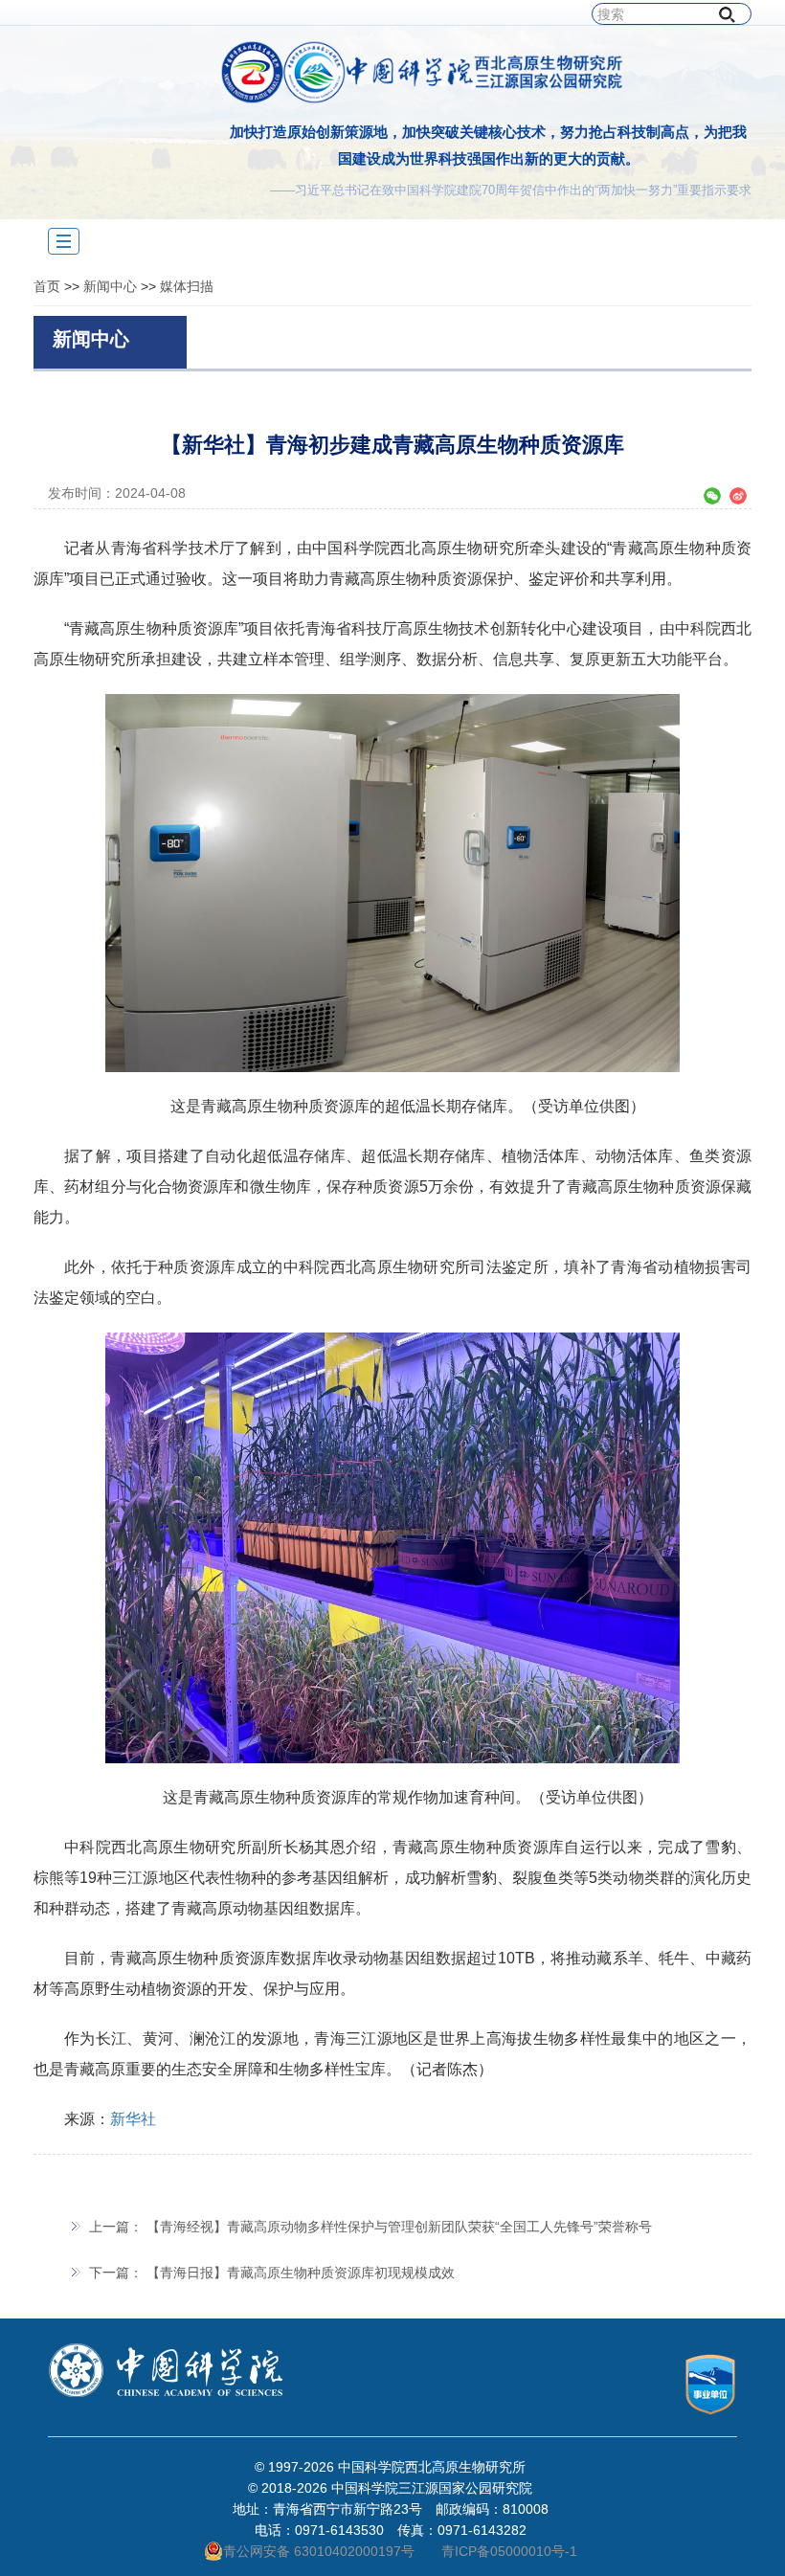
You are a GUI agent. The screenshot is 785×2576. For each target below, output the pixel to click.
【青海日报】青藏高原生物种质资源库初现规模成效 (301, 2273)
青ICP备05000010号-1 (509, 2551)
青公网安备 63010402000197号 (319, 2551)
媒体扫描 (187, 286)
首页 (47, 286)
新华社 (133, 2119)
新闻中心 (110, 286)
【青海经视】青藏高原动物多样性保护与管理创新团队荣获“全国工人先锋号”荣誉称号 (399, 2227)
